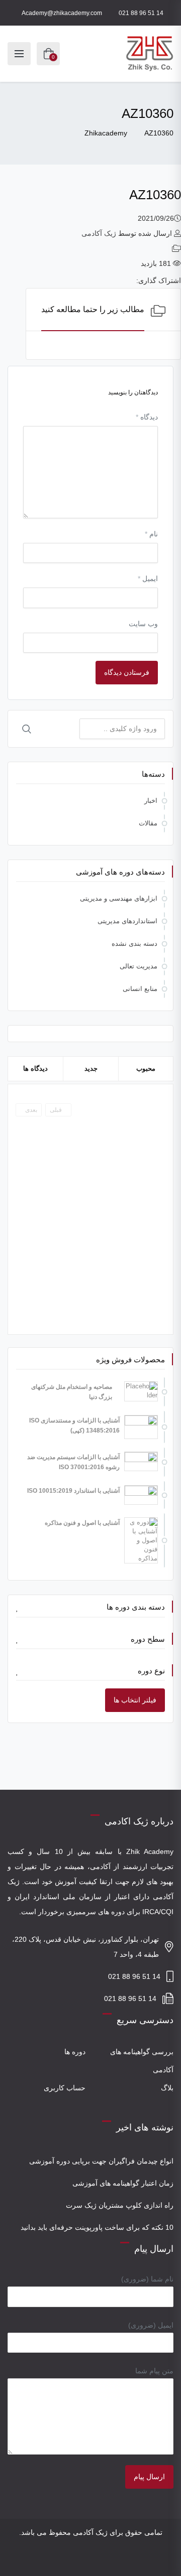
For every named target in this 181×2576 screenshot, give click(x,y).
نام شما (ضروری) (147, 2279)
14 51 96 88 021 (141, 13)
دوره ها (75, 2052)
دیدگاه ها (35, 1068)
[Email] (84, 2560)
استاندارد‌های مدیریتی (127, 921)
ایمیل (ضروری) (151, 2325)
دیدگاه (147, 417)
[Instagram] (97, 2560)
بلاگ (167, 2088)
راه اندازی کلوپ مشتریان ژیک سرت (120, 2205)
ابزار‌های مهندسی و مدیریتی (119, 898)
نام (151, 534)
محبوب (146, 1068)
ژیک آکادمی (99, 233)
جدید (91, 1068)
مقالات (148, 823)
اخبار (151, 801)
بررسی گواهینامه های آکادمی (142, 2061)
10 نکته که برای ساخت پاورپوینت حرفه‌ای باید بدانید (97, 2227)
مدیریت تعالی (139, 966)
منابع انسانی (140, 989)
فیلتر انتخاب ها (135, 1700)
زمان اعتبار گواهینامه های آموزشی (123, 2183)
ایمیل (148, 579)
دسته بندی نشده (134, 944)
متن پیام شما (154, 2371)
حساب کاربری (65, 2088)
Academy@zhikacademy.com (62, 13)
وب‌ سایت (143, 624)
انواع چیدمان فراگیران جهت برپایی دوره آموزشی (101, 2161)
